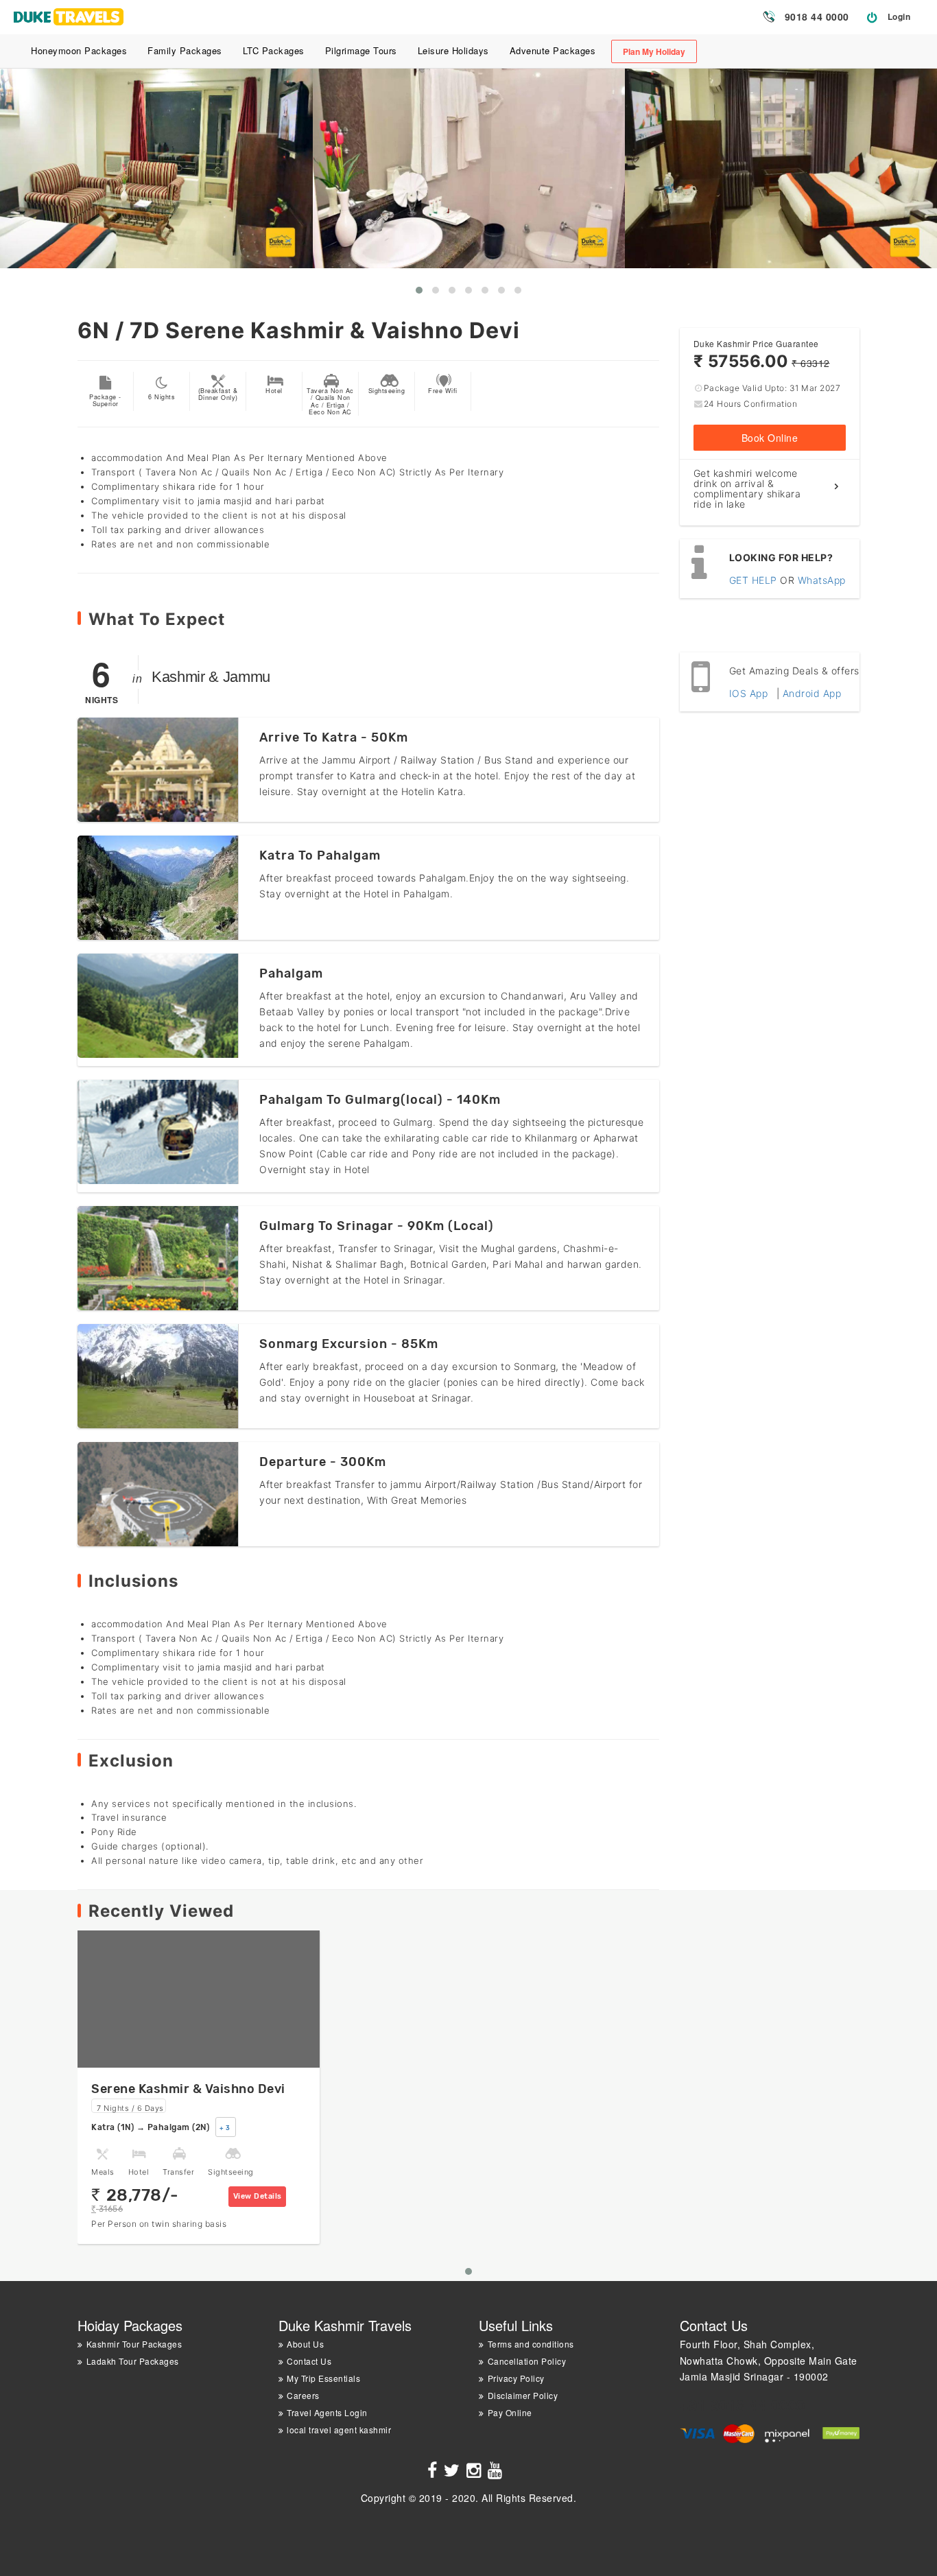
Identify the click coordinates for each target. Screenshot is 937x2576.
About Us (305, 2344)
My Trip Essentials (323, 2378)
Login (899, 16)
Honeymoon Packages (79, 50)
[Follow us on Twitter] (454, 2472)
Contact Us (309, 2361)
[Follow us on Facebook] (434, 2472)
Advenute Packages (553, 50)
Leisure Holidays (453, 50)
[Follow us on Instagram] (476, 2472)
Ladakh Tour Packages (133, 2361)
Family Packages (185, 50)
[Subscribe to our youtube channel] (497, 2472)
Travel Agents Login (327, 2412)
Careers (303, 2395)
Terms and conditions (531, 2344)
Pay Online (510, 2412)
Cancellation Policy (527, 2361)
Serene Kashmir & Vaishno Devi (188, 2089)
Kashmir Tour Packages (134, 2344)
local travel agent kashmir (339, 2430)
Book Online (770, 438)
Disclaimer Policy (523, 2395)
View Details (258, 2196)
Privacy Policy (516, 2378)
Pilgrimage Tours (361, 50)
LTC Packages (274, 50)
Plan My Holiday (654, 51)
